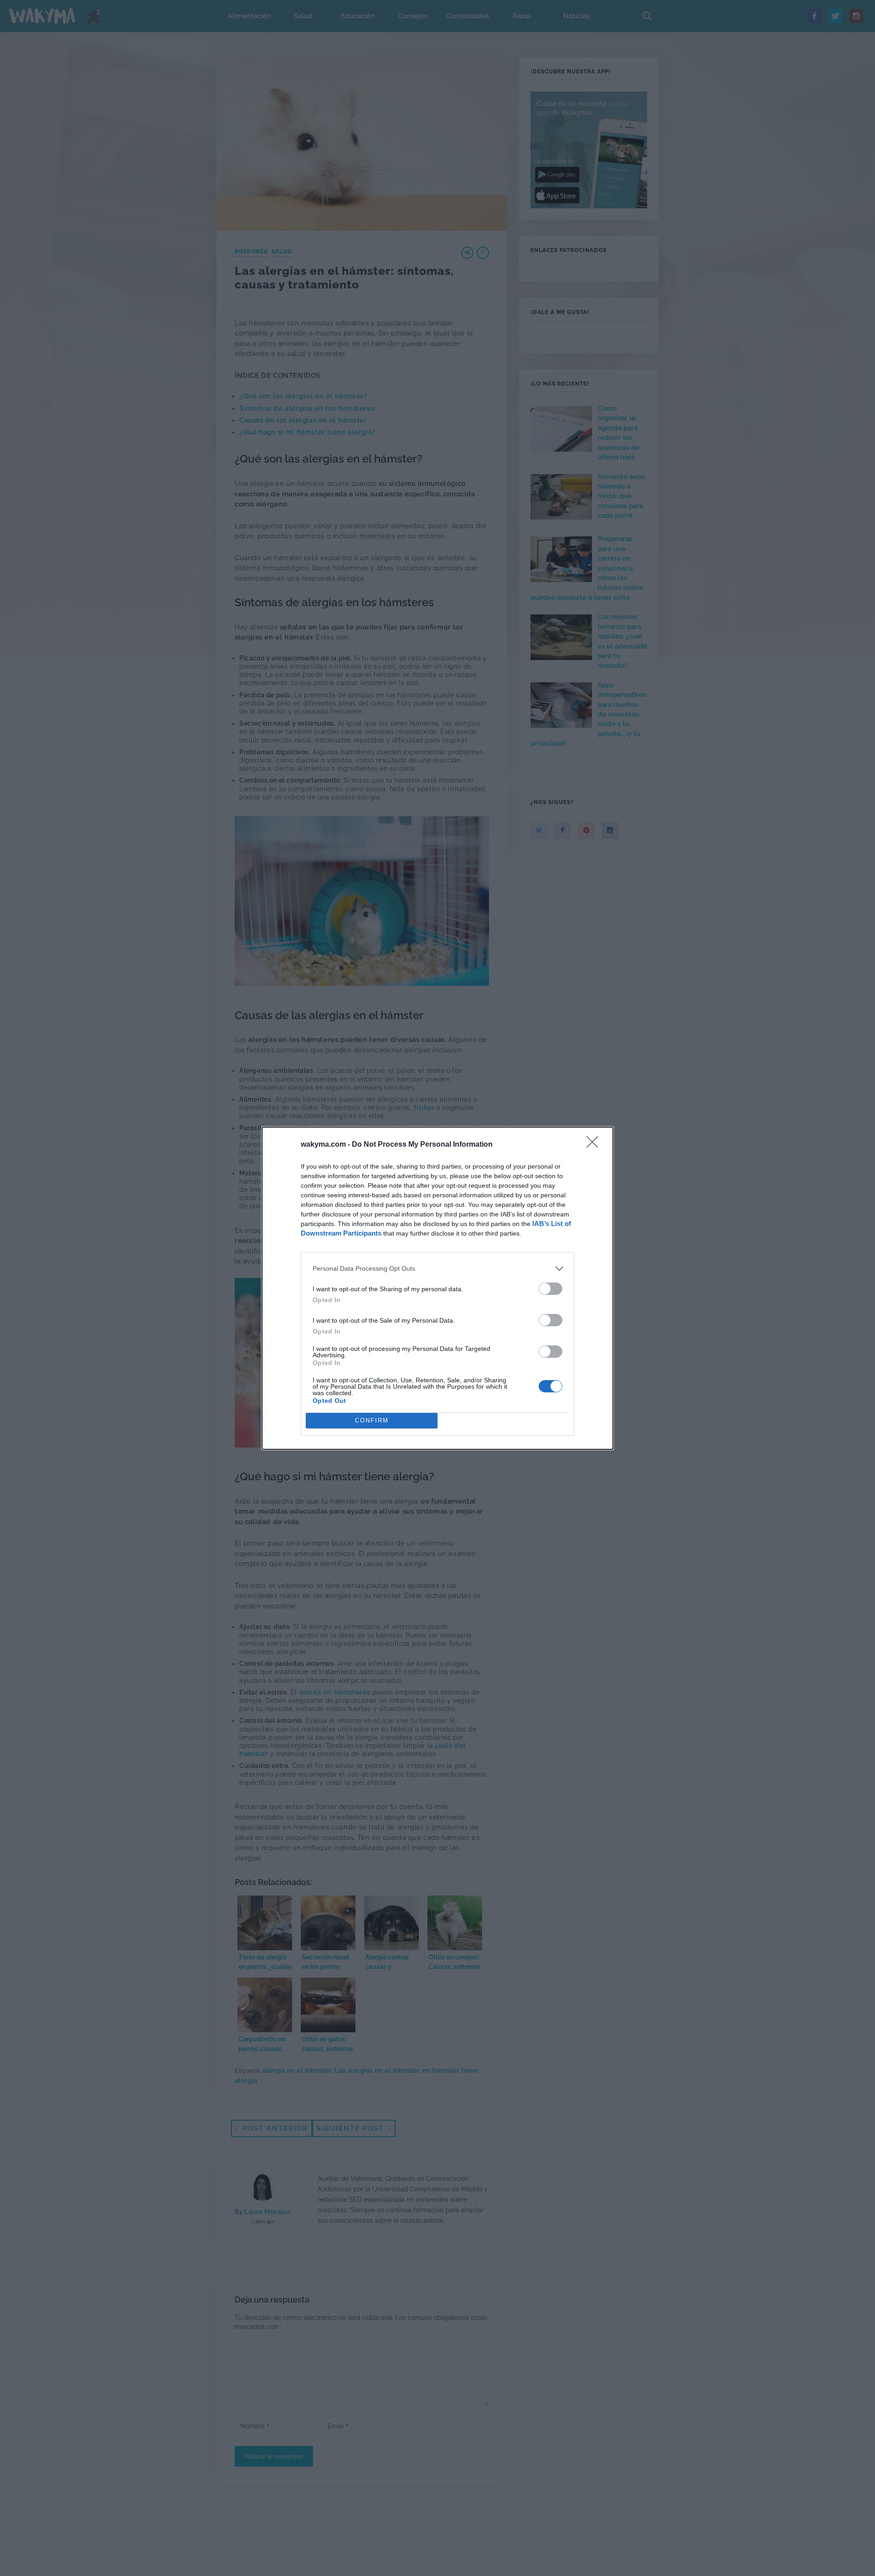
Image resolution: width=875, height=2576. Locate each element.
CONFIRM (372, 1420)
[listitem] (437, 1269)
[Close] (595, 1145)
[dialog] (437, 1288)
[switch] (551, 1289)
